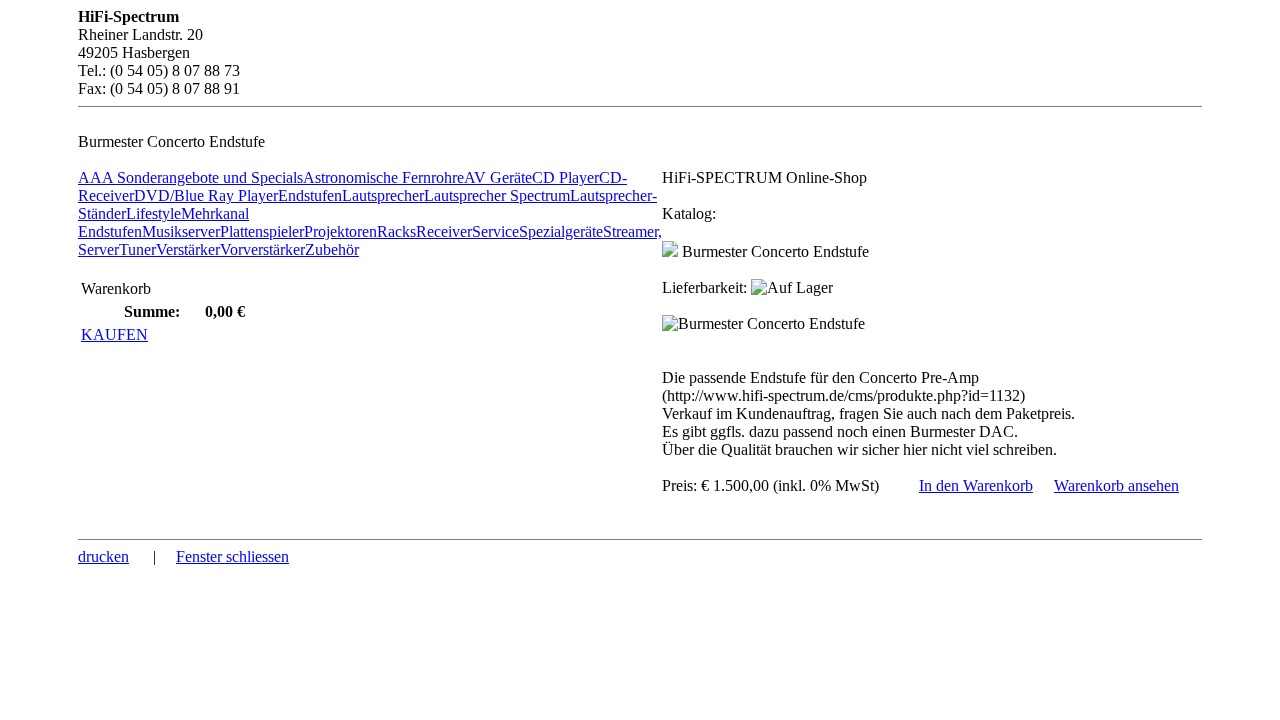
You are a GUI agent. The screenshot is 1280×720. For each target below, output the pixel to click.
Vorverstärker (262, 249)
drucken (103, 556)
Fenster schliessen (232, 556)
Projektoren (340, 231)
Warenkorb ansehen (1116, 485)
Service (495, 231)
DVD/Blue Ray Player (206, 195)
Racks (396, 231)
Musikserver (181, 231)
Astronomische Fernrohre (383, 177)
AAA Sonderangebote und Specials (190, 177)
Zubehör (332, 249)
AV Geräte (498, 177)
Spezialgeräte (561, 231)
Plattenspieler (262, 231)
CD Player (565, 177)
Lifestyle (153, 213)
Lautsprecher (383, 195)
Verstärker (188, 249)
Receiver (444, 231)
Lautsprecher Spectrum (497, 195)
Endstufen (310, 195)
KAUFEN (114, 334)
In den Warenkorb (976, 485)
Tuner (137, 249)
